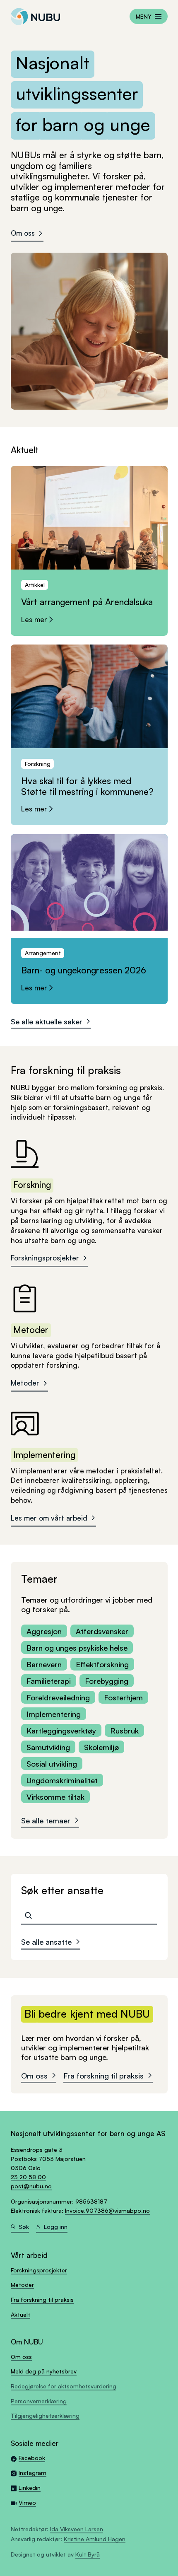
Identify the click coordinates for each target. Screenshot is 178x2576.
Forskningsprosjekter (45, 1258)
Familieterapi (49, 1681)
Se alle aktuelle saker (47, 1021)
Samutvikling (48, 1747)
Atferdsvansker (102, 1631)
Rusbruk (124, 1730)
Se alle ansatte (46, 1942)
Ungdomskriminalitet (62, 1780)
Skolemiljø (101, 1747)
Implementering (54, 1714)
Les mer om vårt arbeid (49, 1518)
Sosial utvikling (52, 1764)
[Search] (28, 1916)
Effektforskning (102, 1664)
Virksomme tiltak (55, 1797)
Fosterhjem (123, 1697)
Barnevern (44, 1664)
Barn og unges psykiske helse (77, 1648)
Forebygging (107, 1681)
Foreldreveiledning (58, 1697)
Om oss (23, 233)
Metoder (25, 1383)
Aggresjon (44, 1631)
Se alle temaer (46, 1820)
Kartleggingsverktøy (61, 1730)
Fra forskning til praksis (103, 2075)
